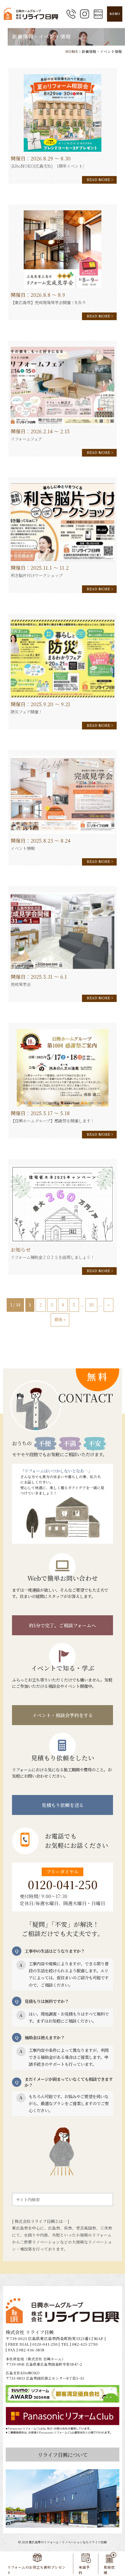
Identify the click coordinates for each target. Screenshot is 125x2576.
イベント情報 (23, 848)
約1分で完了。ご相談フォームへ (62, 1625)
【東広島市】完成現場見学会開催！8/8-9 (48, 302)
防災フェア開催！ (26, 712)
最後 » (60, 1319)
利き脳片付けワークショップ (37, 575)
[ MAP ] (99, 2338)
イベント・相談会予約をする (63, 1715)
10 (91, 1305)
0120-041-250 (63, 1884)
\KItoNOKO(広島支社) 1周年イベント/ (47, 166)
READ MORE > (100, 180)
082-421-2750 (85, 2344)
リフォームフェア (26, 439)
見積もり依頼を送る (63, 1805)
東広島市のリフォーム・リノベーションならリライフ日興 (68, 2542)
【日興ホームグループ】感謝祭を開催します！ (52, 1121)
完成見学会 (21, 984)
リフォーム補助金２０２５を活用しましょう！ (52, 1257)
